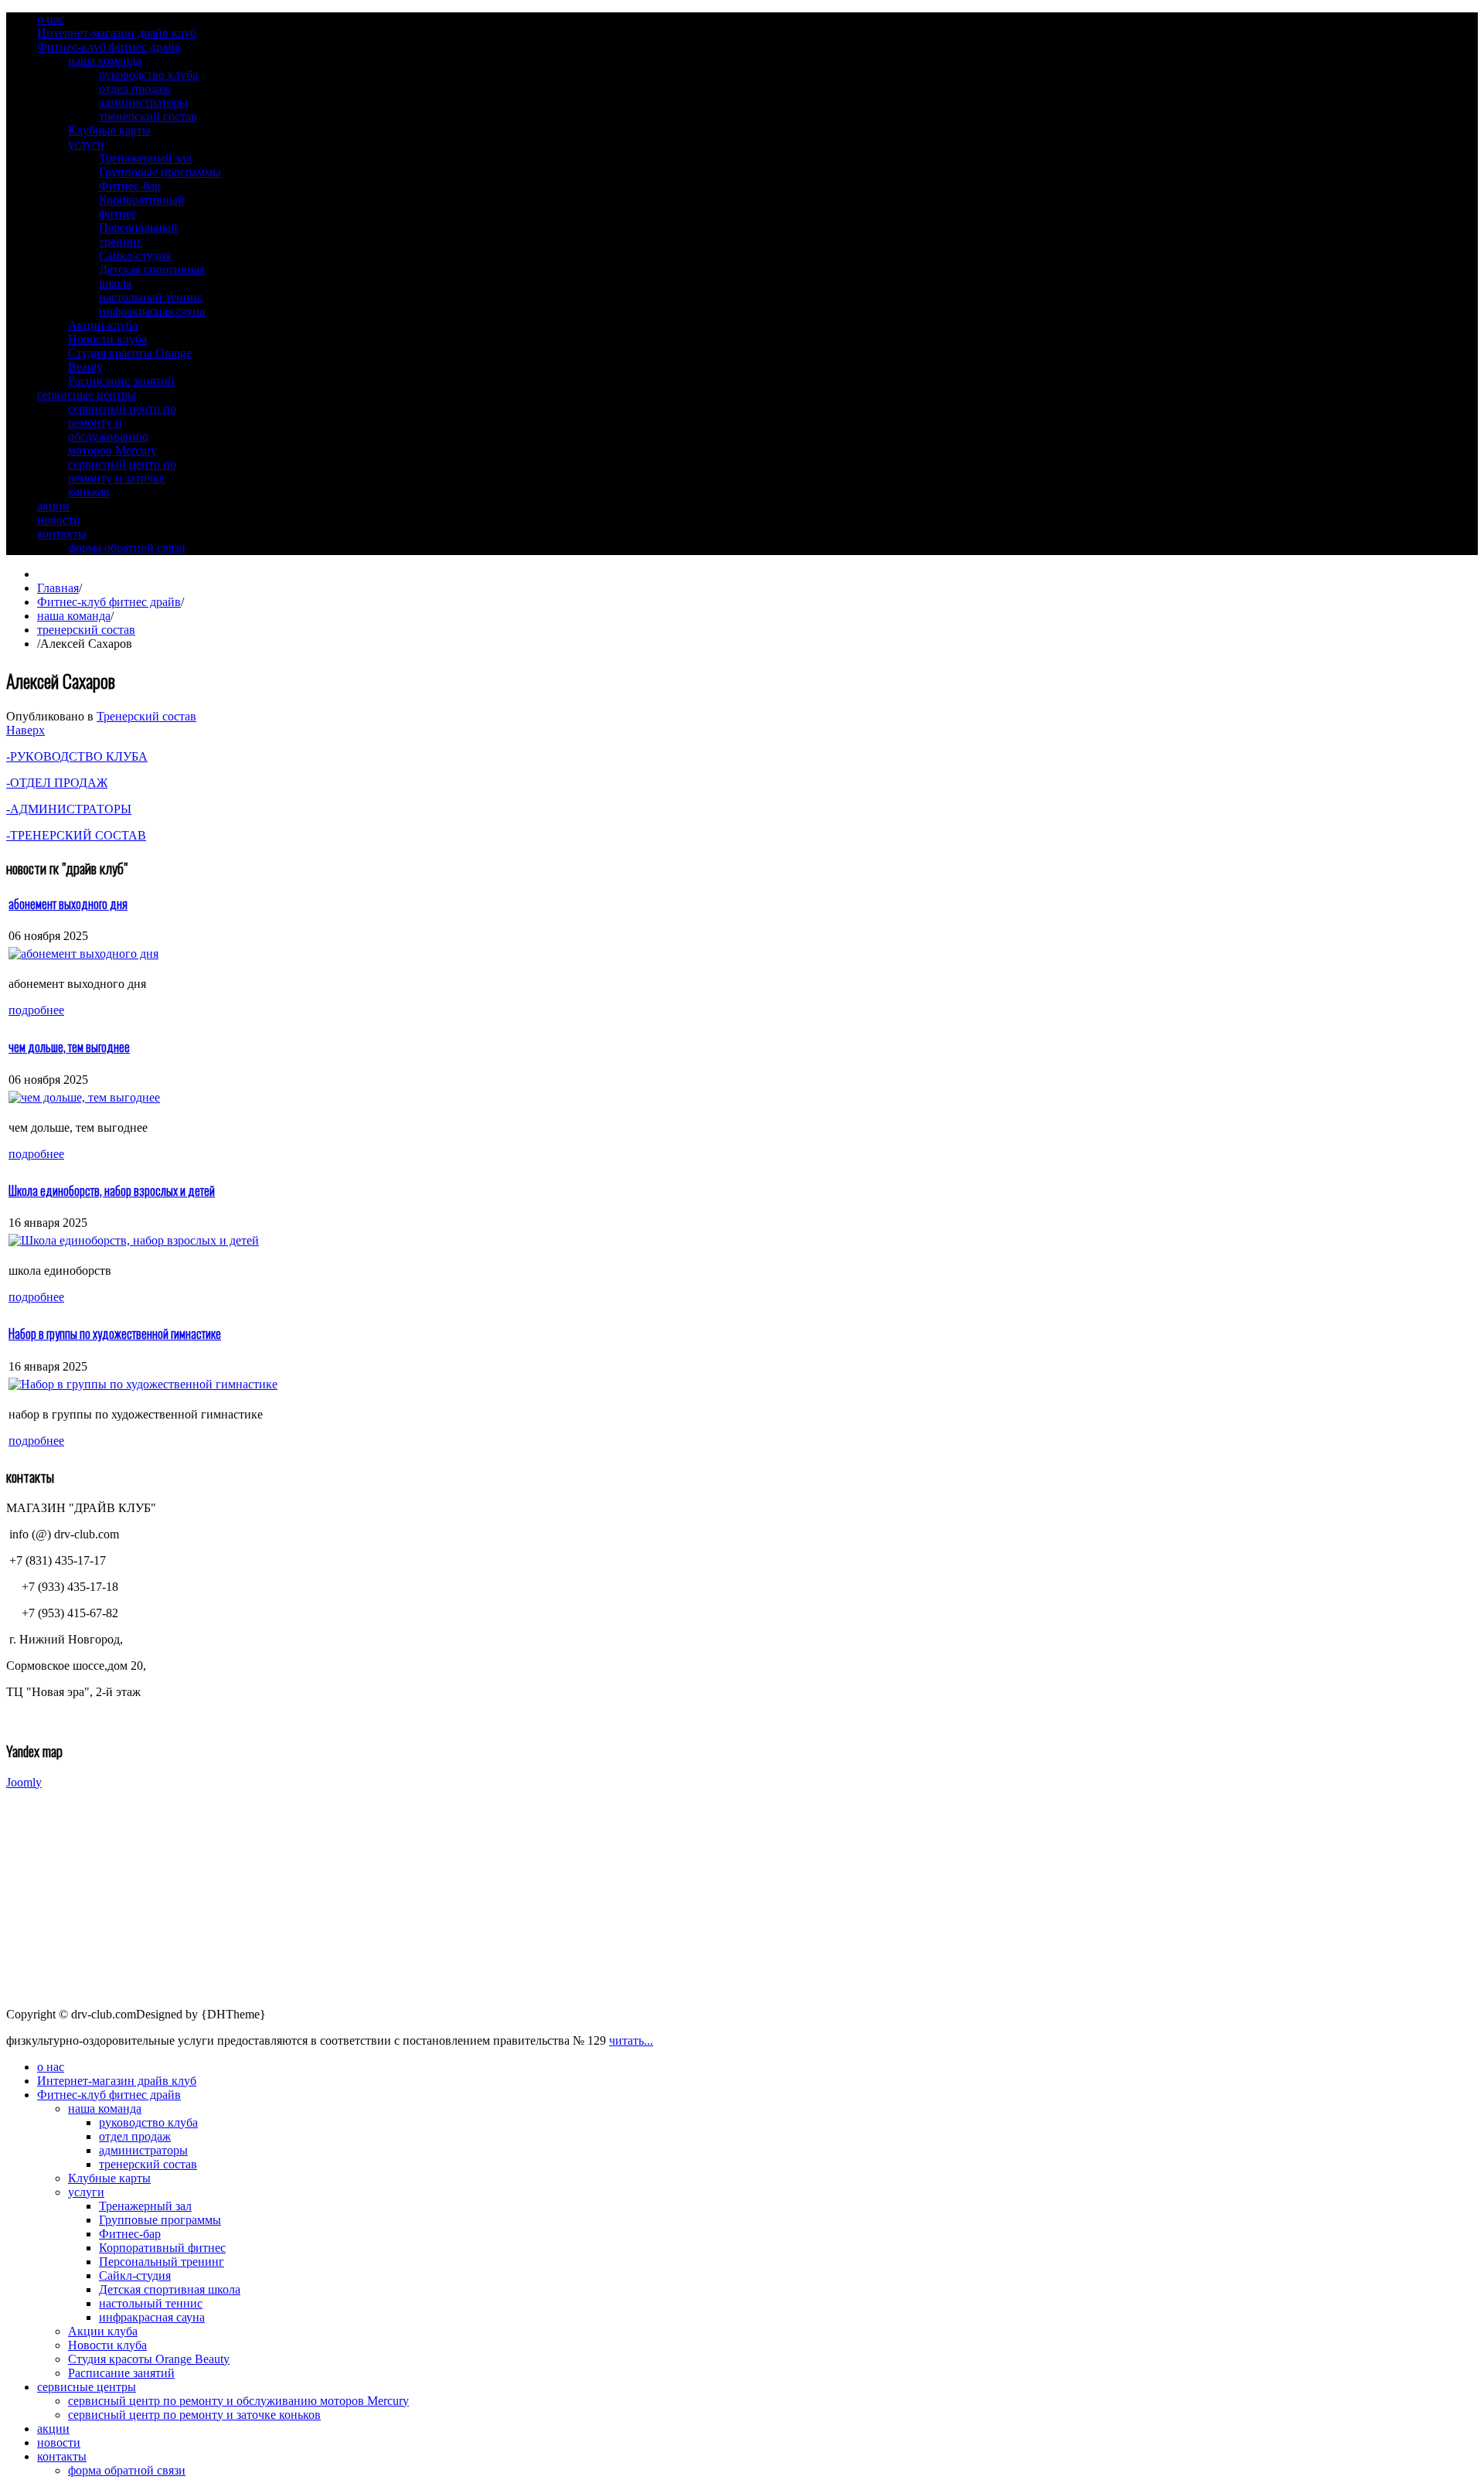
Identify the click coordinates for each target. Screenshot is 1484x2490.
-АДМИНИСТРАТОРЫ (69, 809)
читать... (631, 2040)
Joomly (24, 1782)
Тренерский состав (146, 716)
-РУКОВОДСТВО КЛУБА (77, 756)
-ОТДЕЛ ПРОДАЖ (57, 783)
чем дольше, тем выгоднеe (69, 1047)
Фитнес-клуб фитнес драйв (109, 602)
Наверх (26, 730)
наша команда (74, 616)
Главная (58, 588)
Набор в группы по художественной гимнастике (115, 1334)
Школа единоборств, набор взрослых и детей (112, 1190)
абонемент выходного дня (68, 904)
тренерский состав (86, 630)
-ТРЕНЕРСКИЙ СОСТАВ (76, 835)
